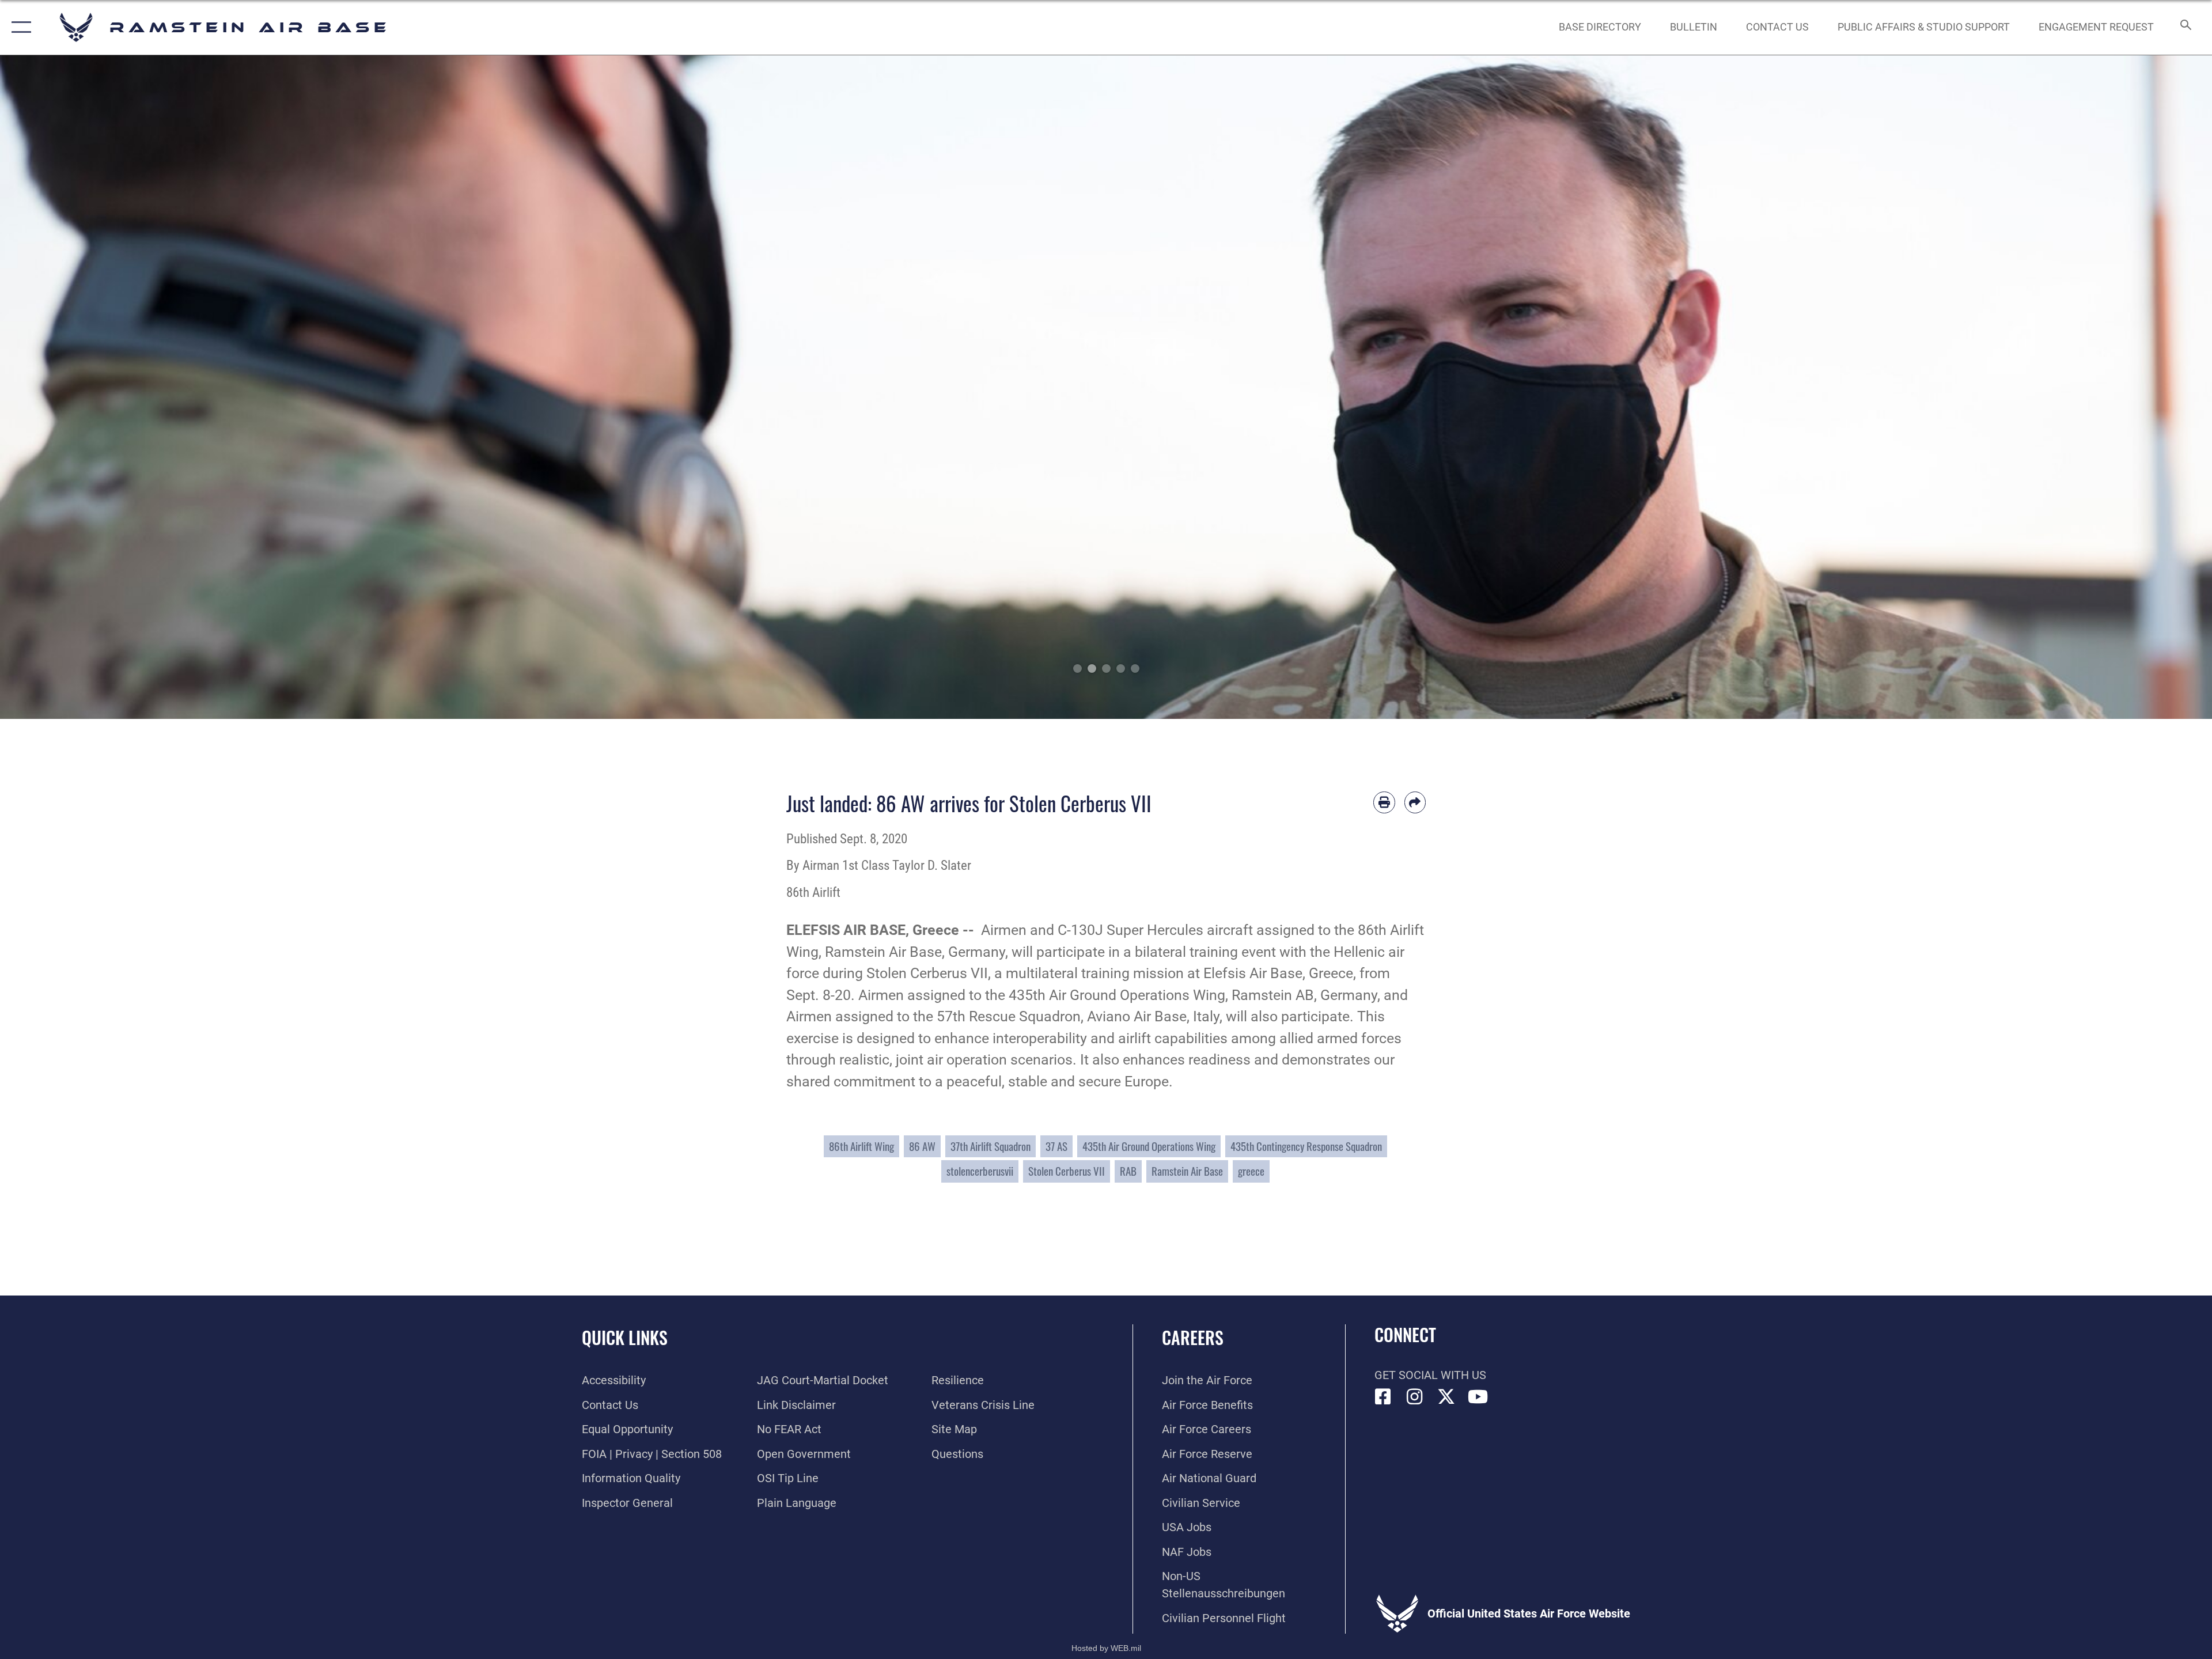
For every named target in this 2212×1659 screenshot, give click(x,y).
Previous (111, 387)
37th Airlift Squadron (991, 1146)
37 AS (1056, 1146)
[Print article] (1384, 802)
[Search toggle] (2185, 27)
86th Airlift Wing (861, 1146)
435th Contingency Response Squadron (1306, 1146)
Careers (1193, 1337)
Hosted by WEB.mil (1106, 1648)
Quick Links (625, 1337)
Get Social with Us (1430, 1375)
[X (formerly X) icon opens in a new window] (1446, 1397)
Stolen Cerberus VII (1067, 1171)
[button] (19, 27)
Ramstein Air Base (1187, 1171)
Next (2101, 387)
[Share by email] (1415, 802)
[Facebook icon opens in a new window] (1383, 1397)
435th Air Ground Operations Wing (1149, 1146)
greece (1251, 1171)
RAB (1128, 1171)
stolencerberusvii (980, 1171)
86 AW (922, 1146)
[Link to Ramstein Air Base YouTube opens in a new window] (1478, 1397)
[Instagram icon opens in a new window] (1415, 1397)
